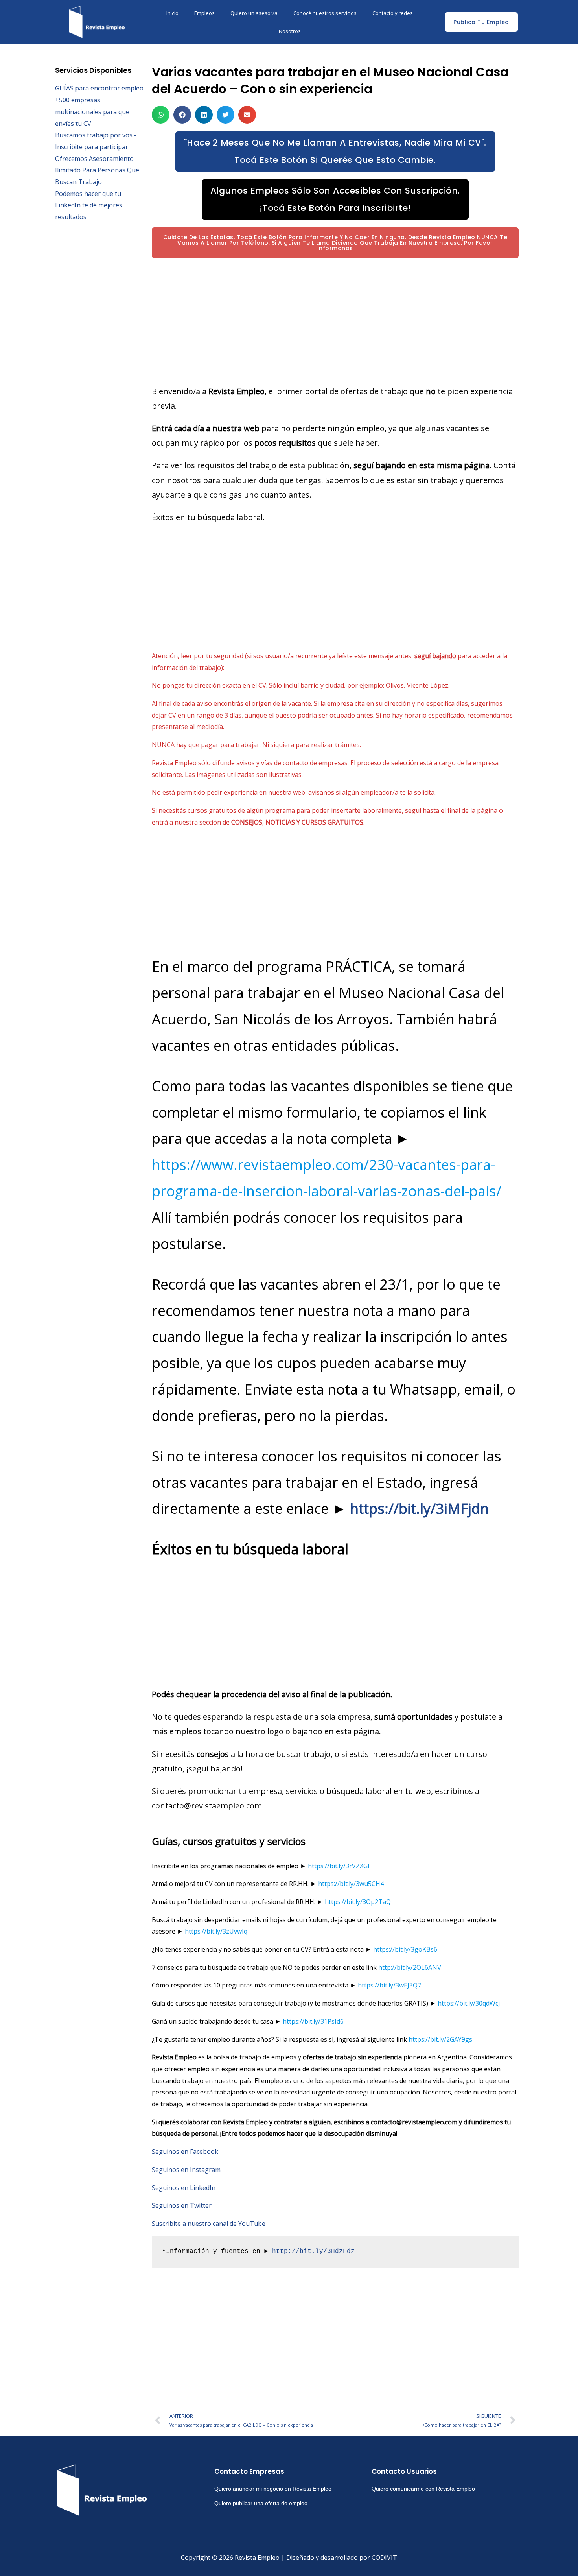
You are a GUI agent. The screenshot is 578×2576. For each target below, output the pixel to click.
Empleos (204, 13)
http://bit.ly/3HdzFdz (313, 2251)
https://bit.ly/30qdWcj (469, 2003)
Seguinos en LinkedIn (184, 2188)
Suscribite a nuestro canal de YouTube (209, 2224)
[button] (161, 115)
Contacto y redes (393, 13)
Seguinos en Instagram (186, 2170)
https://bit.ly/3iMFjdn (419, 1509)
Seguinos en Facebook (185, 2152)
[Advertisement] (335, 321)
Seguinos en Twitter (182, 2205)
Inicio (172, 13)
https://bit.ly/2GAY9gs (440, 2039)
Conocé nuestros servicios (325, 13)
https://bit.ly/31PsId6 (313, 2021)
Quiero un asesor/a (254, 13)
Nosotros (290, 31)
